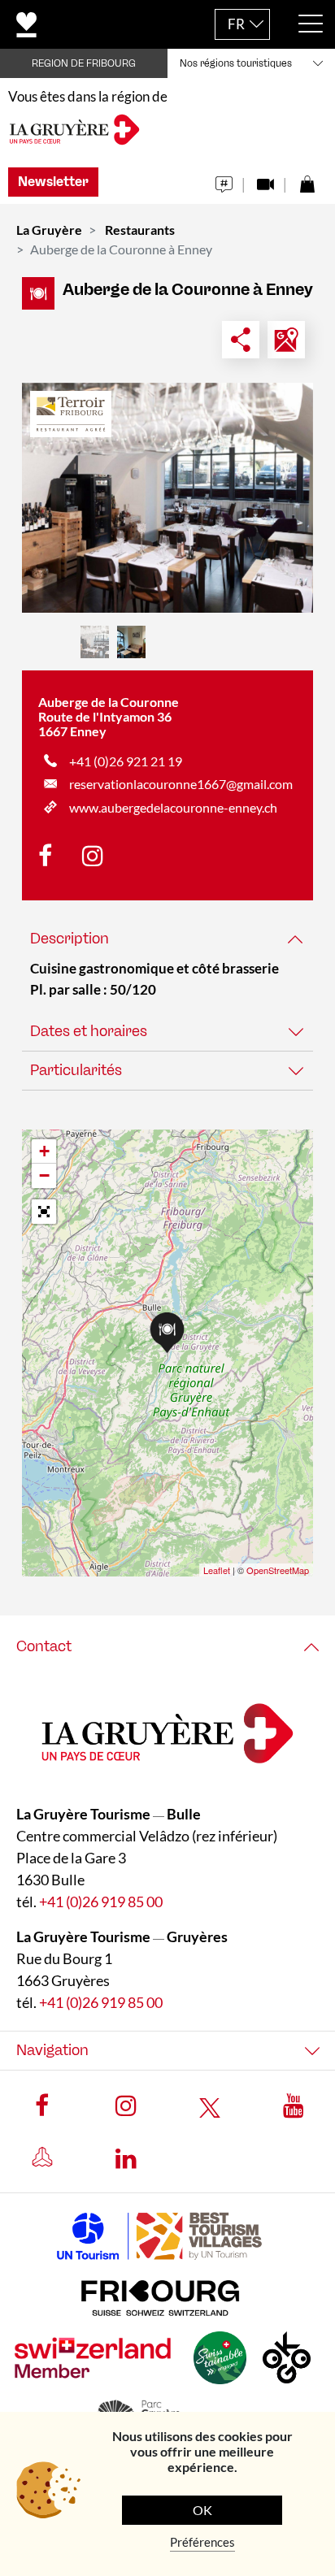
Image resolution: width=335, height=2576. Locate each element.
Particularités (76, 1070)
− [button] (44, 1175)
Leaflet (217, 1570)
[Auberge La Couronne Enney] (167, 498)
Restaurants (140, 230)
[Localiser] (286, 340)
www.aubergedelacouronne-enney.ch (173, 807)
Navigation (52, 2050)
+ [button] (44, 1151)
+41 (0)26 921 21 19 (126, 761)
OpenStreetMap (278, 1570)
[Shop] (307, 180)
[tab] (167, 939)
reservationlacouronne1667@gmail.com (181, 784)
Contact (44, 1646)
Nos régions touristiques (236, 63)
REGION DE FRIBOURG (84, 63)
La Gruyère (49, 230)
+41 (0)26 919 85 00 (101, 1902)
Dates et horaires (89, 1031)
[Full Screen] (44, 1212)
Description (70, 939)
